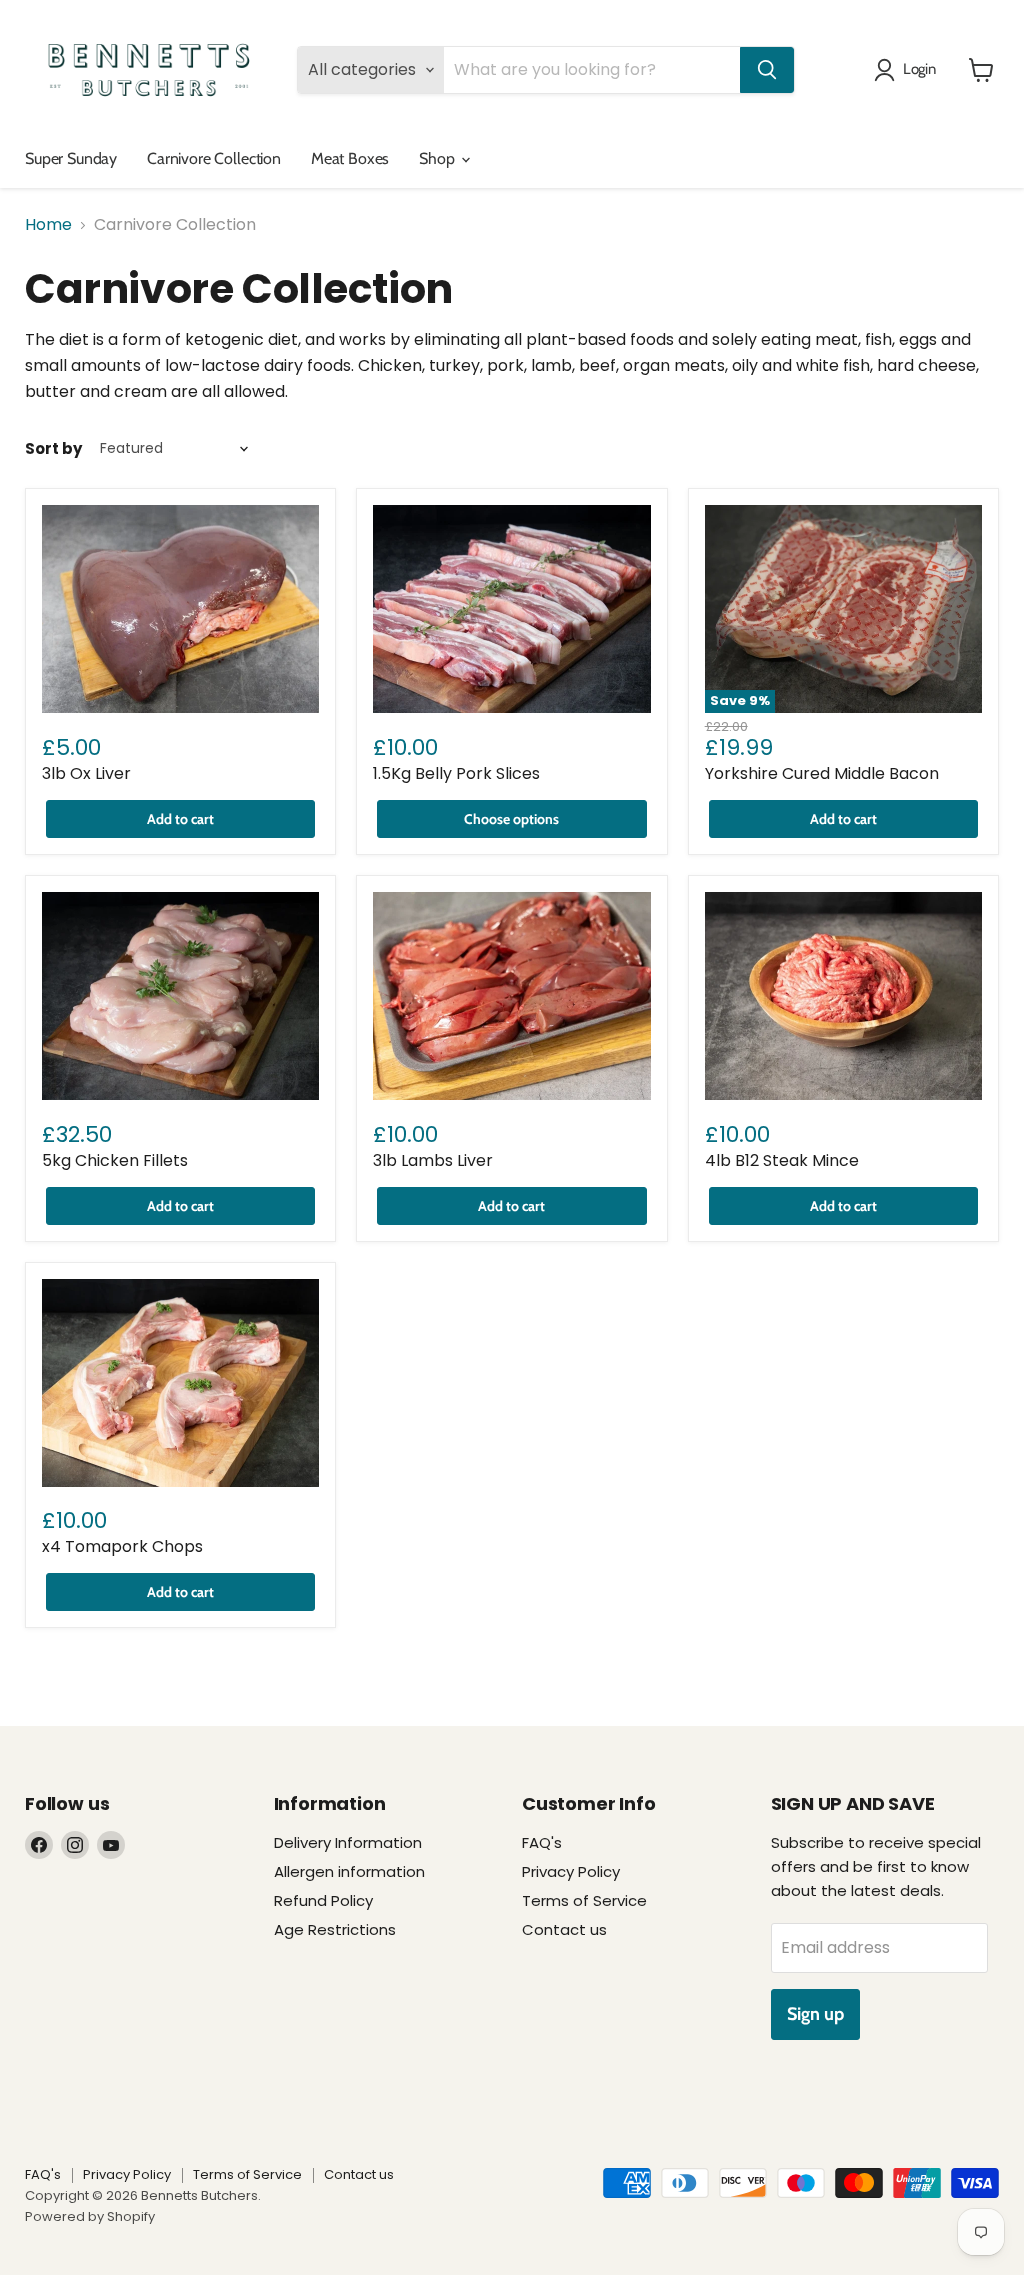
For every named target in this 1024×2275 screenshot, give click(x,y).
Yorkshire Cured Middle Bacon (822, 773)
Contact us (564, 1929)
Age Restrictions (335, 1929)
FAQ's (542, 1842)
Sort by (53, 448)
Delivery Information (348, 1842)
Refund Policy (323, 1900)
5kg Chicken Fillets (115, 1160)
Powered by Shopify (90, 2216)
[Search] (767, 70)
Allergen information (349, 1871)
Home (48, 225)
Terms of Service (584, 1900)
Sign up (815, 2014)
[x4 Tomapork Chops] (180, 1383)
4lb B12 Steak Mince (782, 1160)
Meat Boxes (350, 158)
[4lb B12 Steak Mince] (843, 996)
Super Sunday (71, 158)
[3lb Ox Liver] (180, 609)
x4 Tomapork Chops (122, 1546)
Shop (438, 158)
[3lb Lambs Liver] (511, 996)
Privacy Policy (571, 1871)
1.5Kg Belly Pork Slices (456, 773)
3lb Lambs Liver (433, 1160)
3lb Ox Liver (86, 773)
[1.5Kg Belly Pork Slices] (511, 609)
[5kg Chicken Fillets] (180, 996)
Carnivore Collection (214, 158)
